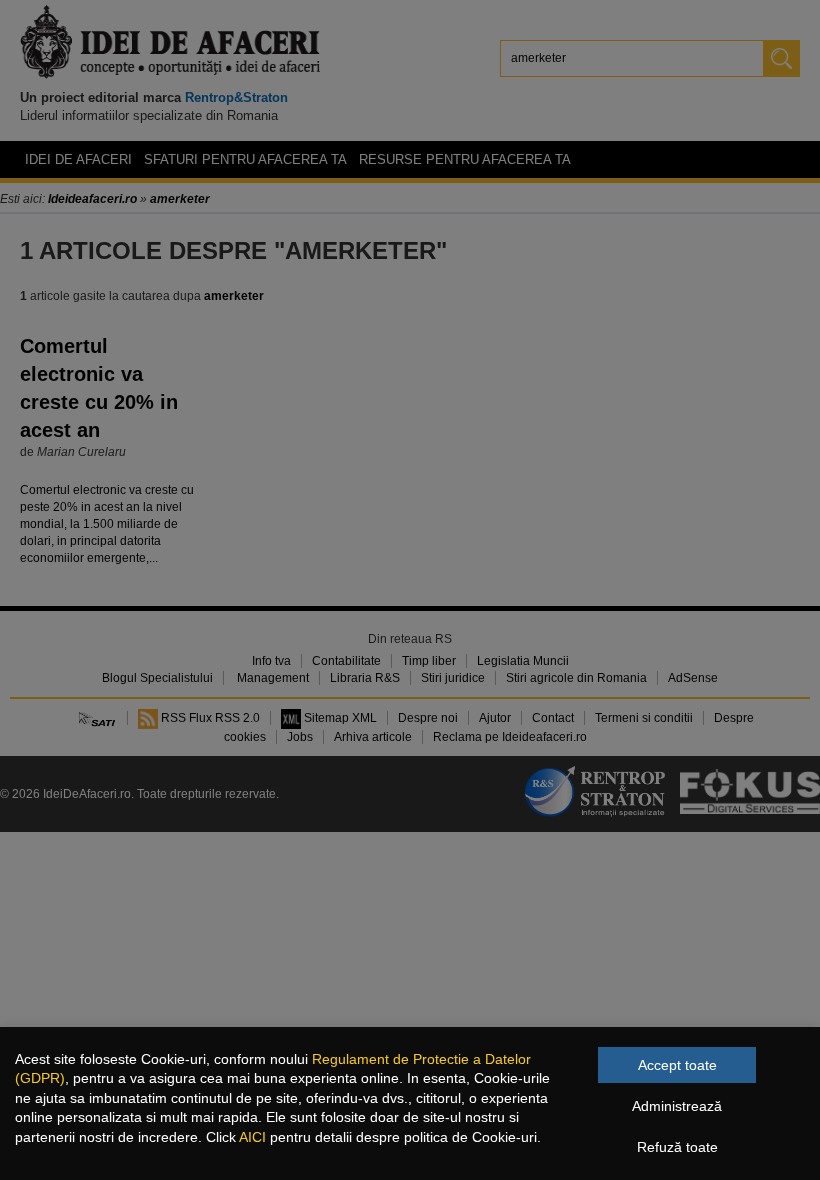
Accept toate (677, 1065)
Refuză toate (677, 1147)
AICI (252, 1137)
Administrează (677, 1106)
